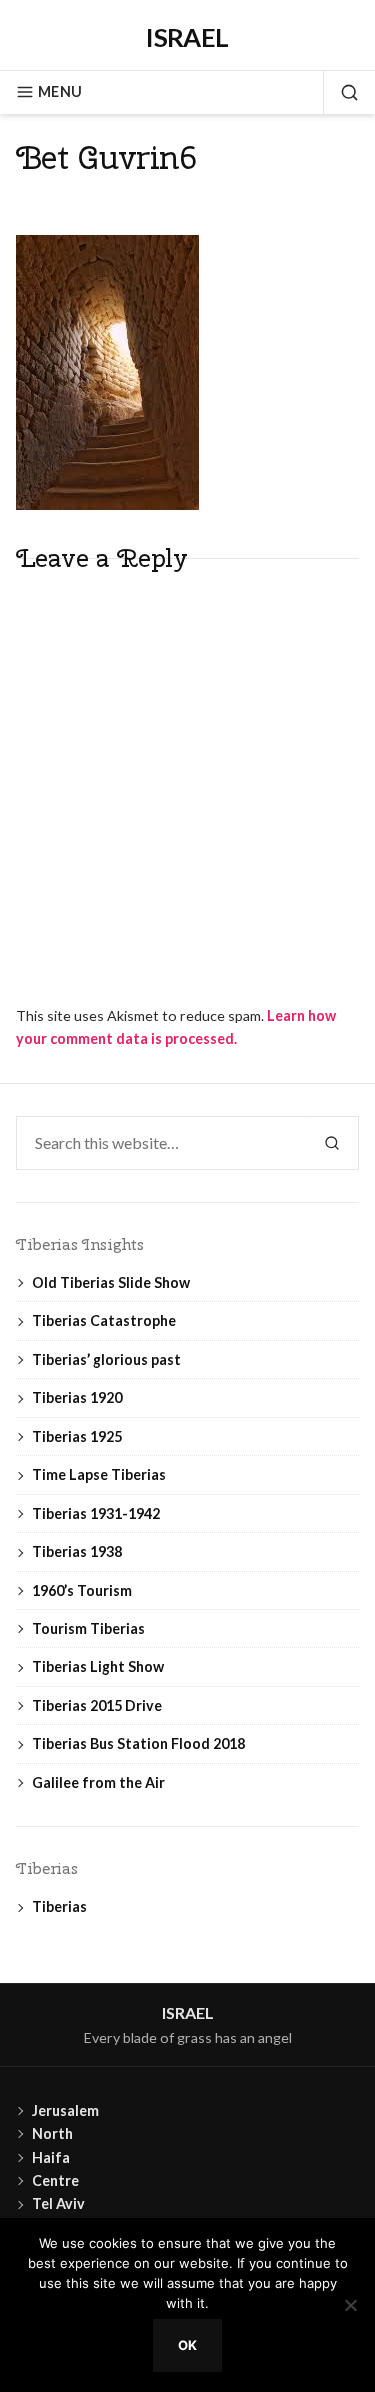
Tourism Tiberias (88, 1628)
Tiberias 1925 (77, 1436)
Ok (188, 2345)
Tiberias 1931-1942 (96, 1513)
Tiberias (59, 1906)
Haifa (51, 2157)
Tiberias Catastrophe (104, 1320)
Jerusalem (65, 2110)
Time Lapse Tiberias (99, 1474)
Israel (187, 37)
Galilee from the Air (98, 1782)
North (52, 2133)
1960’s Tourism (82, 1590)
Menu (60, 91)
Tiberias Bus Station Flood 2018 (138, 1743)
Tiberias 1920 (77, 1397)
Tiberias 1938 (77, 1551)
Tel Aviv (58, 2203)
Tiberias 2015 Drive (97, 1705)
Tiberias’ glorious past (106, 1359)
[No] (350, 2305)
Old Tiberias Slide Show (111, 1282)
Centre (55, 2180)
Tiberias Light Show (98, 1666)
